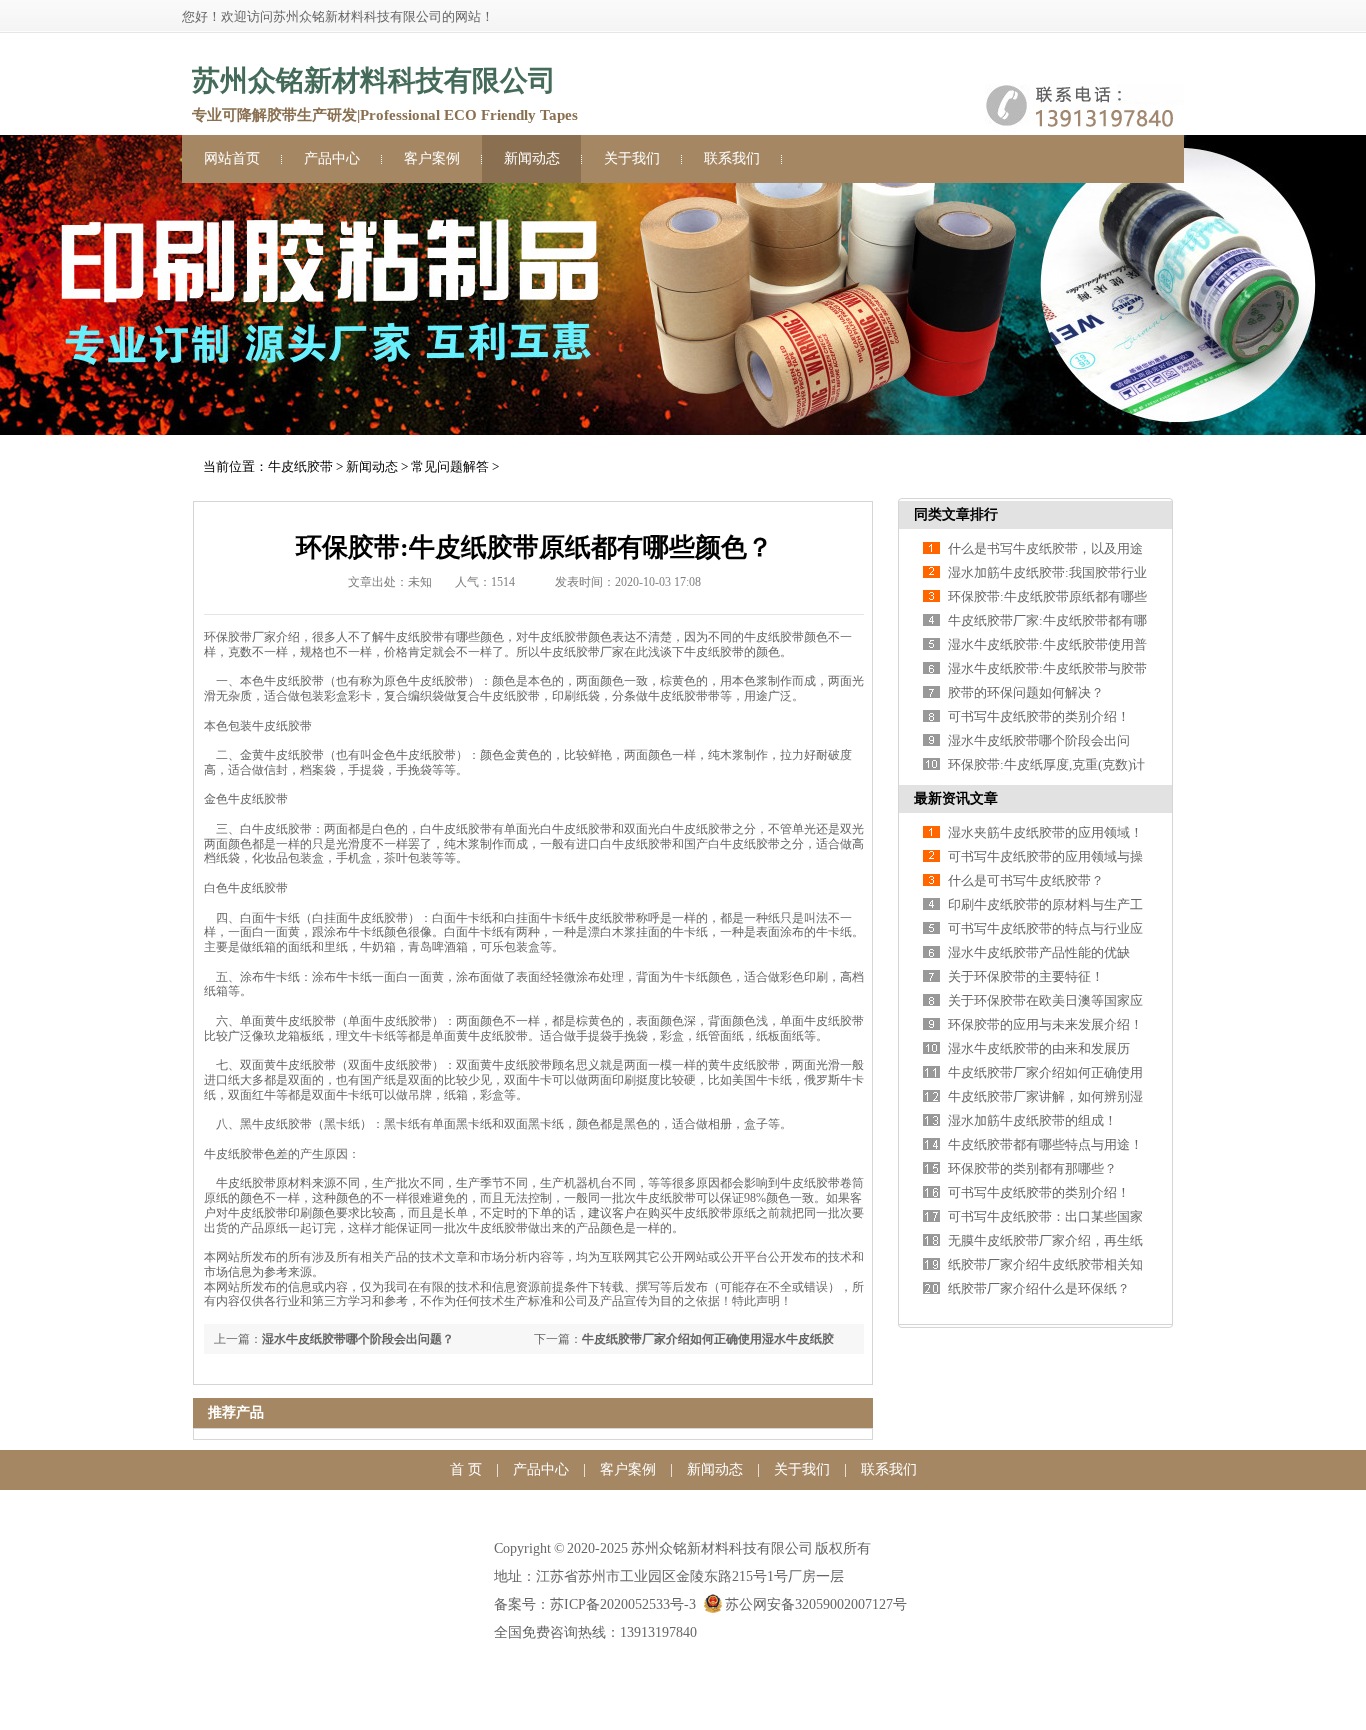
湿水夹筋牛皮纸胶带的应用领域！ (1045, 832)
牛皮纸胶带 (300, 466)
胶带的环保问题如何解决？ (1026, 692)
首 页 (466, 1469)
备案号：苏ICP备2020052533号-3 (595, 1604)
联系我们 (732, 158)
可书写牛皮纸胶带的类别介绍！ (1039, 716)
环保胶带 (228, 637)
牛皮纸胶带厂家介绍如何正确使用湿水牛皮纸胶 (708, 1339)
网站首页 (232, 158)
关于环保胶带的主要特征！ (1026, 976)
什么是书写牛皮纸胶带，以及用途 (1045, 548)
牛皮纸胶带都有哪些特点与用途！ (1045, 1144)
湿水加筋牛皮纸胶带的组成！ (1032, 1120)
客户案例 (432, 158)
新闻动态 (532, 158)
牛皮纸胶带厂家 (582, 652)
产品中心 (332, 158)
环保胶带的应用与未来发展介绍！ (1045, 1024)
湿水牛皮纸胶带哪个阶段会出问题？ (358, 1339)
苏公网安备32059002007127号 (816, 1604)
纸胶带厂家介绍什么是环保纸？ (1039, 1288)
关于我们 (632, 158)
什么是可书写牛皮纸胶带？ (1026, 880)
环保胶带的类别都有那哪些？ (1032, 1168)
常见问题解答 (450, 466)
